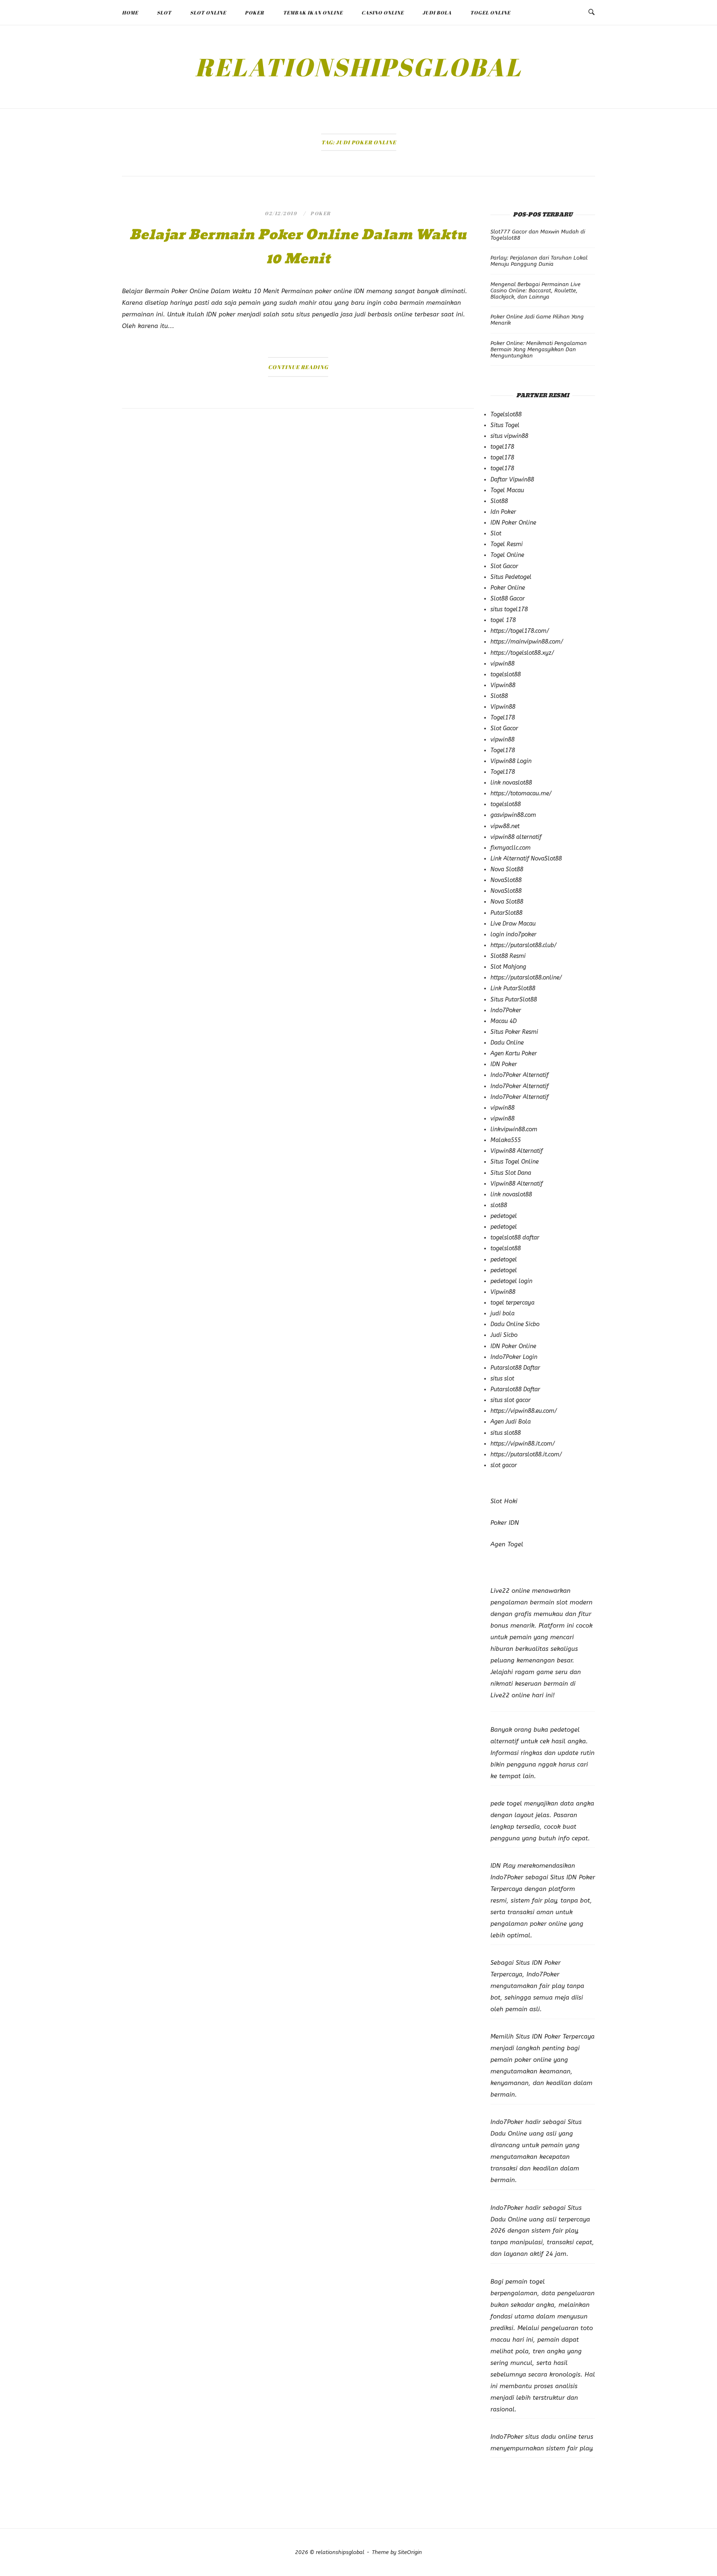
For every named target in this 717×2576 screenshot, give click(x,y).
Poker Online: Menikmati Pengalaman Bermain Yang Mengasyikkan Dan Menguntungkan (539, 349)
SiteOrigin (410, 2552)
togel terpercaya (512, 1303)
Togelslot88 (506, 414)
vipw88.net (505, 826)
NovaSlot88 (506, 880)
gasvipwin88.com (513, 815)
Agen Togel (507, 1544)
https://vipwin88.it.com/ (523, 1444)
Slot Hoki (504, 1501)
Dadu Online (507, 1043)
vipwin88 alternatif (516, 837)
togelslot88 (506, 674)
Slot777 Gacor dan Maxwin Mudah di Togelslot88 (538, 235)
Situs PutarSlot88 (514, 1000)
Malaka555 (506, 1140)
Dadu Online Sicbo (515, 1324)
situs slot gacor (511, 1400)
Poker (255, 12)
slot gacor (504, 1465)
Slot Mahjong (508, 967)
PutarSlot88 (506, 913)
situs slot (502, 1379)
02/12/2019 (282, 213)
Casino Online (383, 12)
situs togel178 (509, 609)
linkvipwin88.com (514, 1129)
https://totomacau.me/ (521, 793)
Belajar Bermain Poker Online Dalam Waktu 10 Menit (298, 247)
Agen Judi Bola (511, 1422)
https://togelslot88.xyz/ (522, 653)
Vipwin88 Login (511, 761)
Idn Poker (503, 512)
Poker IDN (505, 1523)
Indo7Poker (506, 1010)
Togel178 (503, 718)
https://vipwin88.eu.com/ (524, 1411)
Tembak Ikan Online (313, 12)
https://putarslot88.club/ (523, 945)
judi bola (502, 1314)
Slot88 (499, 501)
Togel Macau (507, 490)
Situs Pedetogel (511, 577)
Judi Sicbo (504, 1335)
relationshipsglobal (358, 67)
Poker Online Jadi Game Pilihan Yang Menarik (537, 320)
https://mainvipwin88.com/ (527, 642)
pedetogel (504, 1216)
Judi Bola (437, 12)
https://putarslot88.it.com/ (526, 1454)
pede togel (506, 1803)
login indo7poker (513, 934)
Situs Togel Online (515, 1162)
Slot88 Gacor (508, 599)
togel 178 (503, 620)
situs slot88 (506, 1433)
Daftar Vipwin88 (512, 480)
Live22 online (510, 1695)
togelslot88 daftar (515, 1238)
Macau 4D (504, 1021)
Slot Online (208, 12)
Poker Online (508, 588)
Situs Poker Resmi (514, 1032)
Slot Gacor (504, 566)
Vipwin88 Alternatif (517, 1151)
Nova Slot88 (507, 869)
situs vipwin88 (509, 436)
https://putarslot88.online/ (526, 978)
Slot (164, 12)
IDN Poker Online (513, 523)
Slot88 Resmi (508, 956)
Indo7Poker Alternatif (519, 1075)
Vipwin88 (503, 685)
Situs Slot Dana (511, 1173)
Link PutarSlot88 (513, 988)
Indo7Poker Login (514, 1357)
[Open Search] (591, 12)
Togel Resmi (507, 544)
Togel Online (490, 12)
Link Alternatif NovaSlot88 (526, 859)
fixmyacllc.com (511, 848)
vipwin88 (502, 664)
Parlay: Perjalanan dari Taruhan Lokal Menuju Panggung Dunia (539, 261)
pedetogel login (511, 1281)
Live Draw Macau (513, 924)
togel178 (502, 447)
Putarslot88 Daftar (515, 1368)
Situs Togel (505, 425)
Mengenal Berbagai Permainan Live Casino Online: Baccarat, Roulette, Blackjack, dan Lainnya (535, 290)
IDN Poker (504, 1064)
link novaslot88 (511, 783)
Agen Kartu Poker (514, 1053)
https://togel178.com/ (520, 631)
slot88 (499, 1205)
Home (130, 12)
